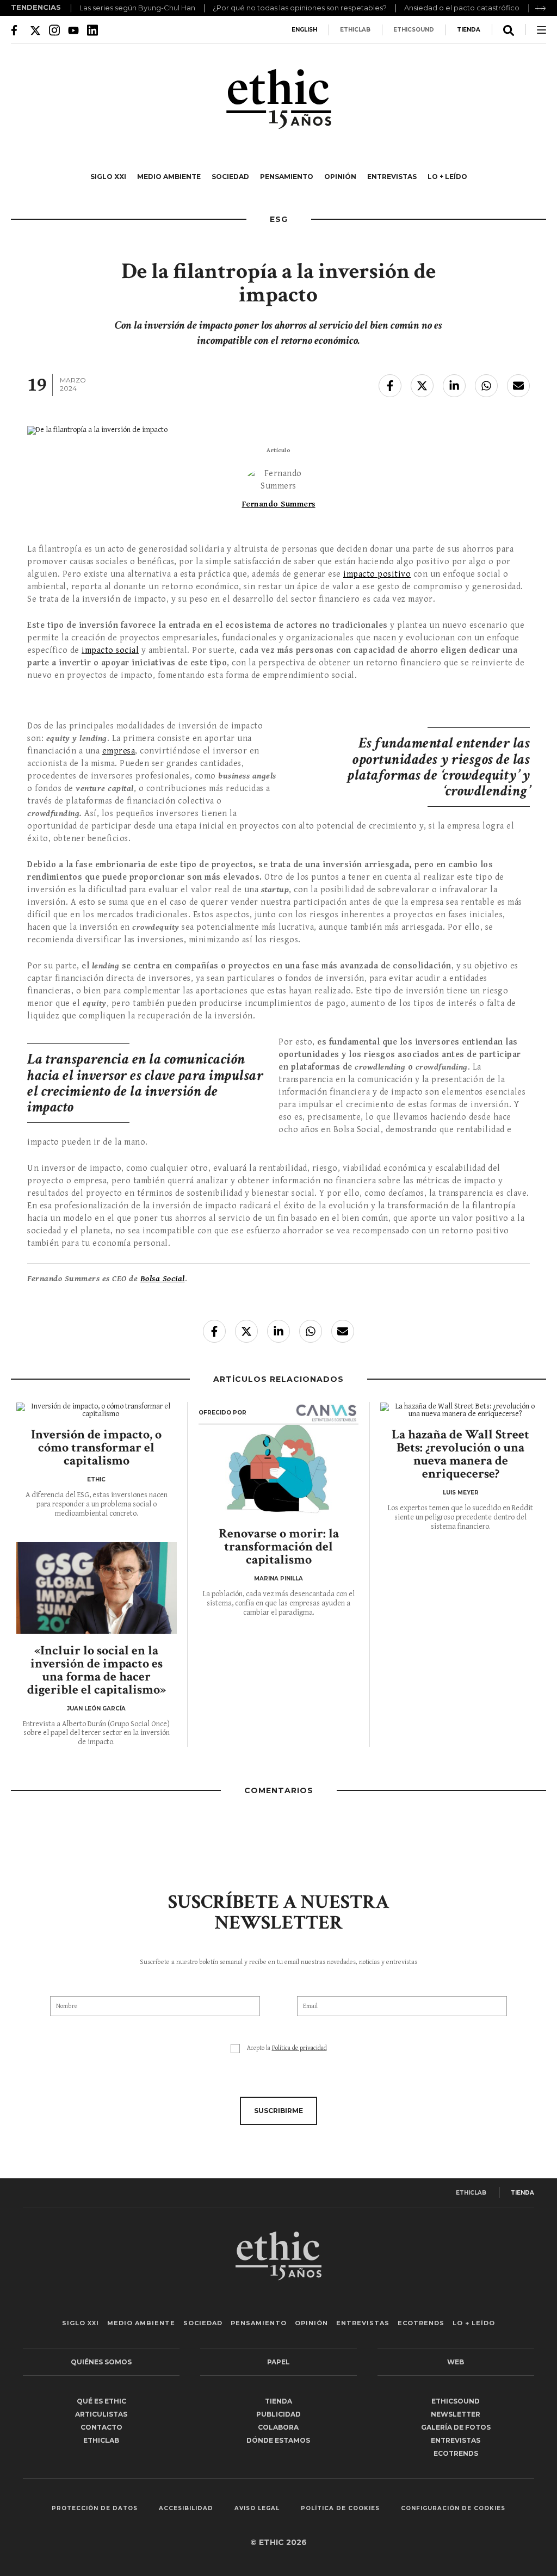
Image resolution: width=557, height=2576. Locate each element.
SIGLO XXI (108, 177)
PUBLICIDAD (278, 2414)
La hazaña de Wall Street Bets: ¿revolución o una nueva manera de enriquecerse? (460, 1454)
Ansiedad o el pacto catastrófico (462, 8)
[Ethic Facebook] (16, 30)
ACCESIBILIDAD (186, 2509)
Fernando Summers (279, 504)
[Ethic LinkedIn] (92, 30)
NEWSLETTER (456, 2414)
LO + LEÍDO (447, 177)
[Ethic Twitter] (35, 30)
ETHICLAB (355, 30)
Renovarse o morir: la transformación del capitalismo (279, 1546)
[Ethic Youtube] (73, 30)
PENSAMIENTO (287, 177)
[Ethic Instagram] (54, 30)
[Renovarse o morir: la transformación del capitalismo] (279, 1471)
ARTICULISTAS (101, 2414)
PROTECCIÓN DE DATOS (95, 2509)
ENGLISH (304, 30)
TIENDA (469, 30)
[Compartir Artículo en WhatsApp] (486, 386)
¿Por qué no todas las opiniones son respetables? (300, 8)
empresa (119, 751)
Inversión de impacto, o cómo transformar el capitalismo (96, 1447)
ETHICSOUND (414, 30)
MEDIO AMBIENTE (169, 177)
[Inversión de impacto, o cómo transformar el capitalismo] (97, 1410)
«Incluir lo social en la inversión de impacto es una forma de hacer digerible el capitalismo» (97, 1670)
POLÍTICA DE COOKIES (340, 2509)
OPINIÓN (340, 177)
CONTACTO (101, 2427)
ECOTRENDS (421, 2323)
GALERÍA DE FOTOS (456, 2427)
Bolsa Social (163, 1279)
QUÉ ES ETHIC (101, 2401)
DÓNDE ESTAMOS (278, 2440)
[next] (541, 8)
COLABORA (278, 2427)
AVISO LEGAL (257, 2509)
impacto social (110, 650)
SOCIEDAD (230, 177)
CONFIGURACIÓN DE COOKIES (453, 2509)
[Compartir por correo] (518, 386)
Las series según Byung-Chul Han (137, 8)
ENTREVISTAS (392, 177)
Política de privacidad (299, 2048)
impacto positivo (377, 574)
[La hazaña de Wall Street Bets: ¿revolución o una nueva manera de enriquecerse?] (460, 1410)
